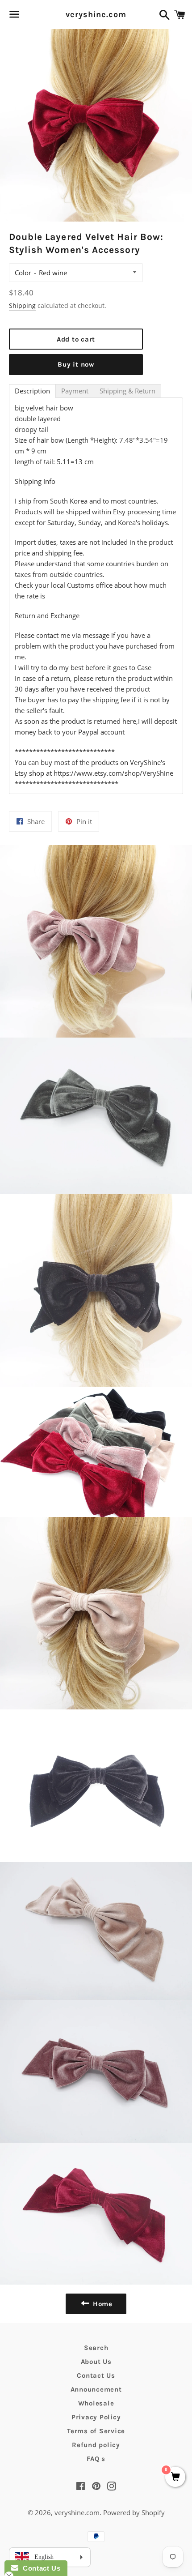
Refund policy (96, 2445)
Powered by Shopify (134, 2512)
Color (23, 273)
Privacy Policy (96, 2417)
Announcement (96, 2389)
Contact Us (96, 2375)
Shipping (22, 305)
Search (96, 2348)
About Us (96, 2362)
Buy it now (76, 364)
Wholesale (96, 2403)
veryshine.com (96, 14)
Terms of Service (96, 2431)
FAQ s (96, 2459)
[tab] (32, 391)
